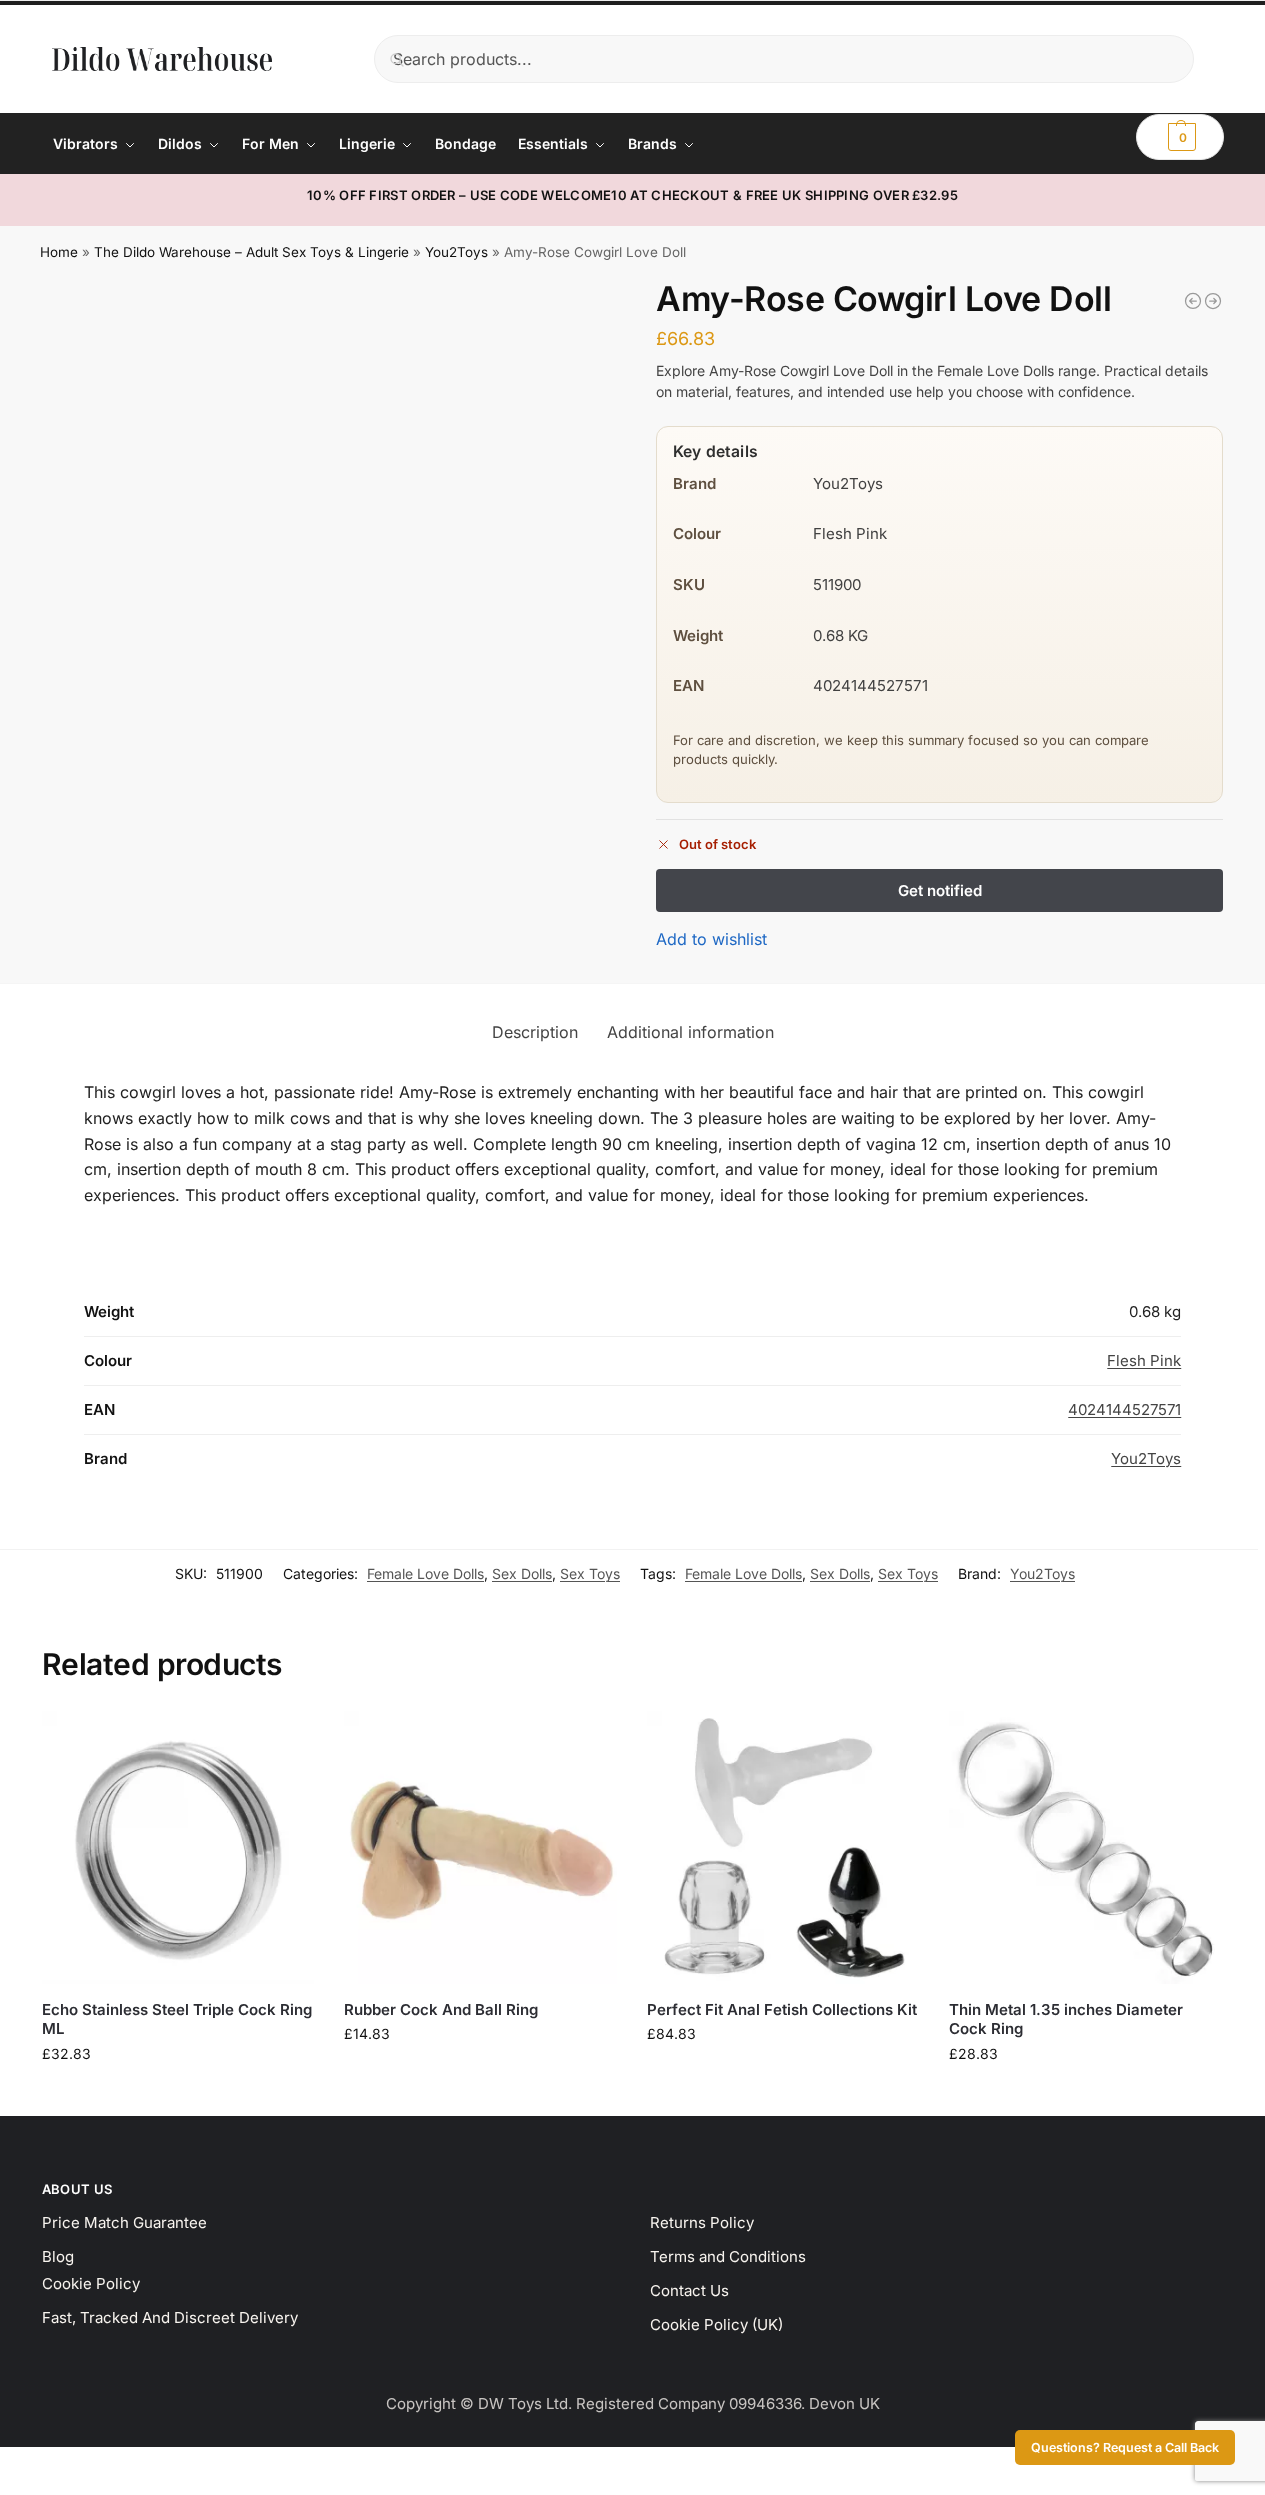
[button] (1180, 137)
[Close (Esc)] (57, 2465)
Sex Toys (590, 1573)
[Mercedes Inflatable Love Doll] (1193, 301)
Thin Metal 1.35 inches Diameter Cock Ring (1066, 2019)
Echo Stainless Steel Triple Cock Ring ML (177, 2019)
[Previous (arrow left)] (6, 2489)
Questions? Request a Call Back (1125, 2447)
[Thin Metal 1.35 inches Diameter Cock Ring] (1085, 1847)
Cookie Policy (91, 2283)
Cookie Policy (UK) (716, 2324)
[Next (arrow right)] (23, 2489)
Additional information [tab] (690, 1032)
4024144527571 (1124, 1409)
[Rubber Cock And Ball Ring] (480, 1847)
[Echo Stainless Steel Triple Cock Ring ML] (178, 1847)
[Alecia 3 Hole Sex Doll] (1213, 301)
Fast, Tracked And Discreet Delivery (170, 2317)
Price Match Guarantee (124, 2222)
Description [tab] (535, 1032)
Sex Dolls (522, 1573)
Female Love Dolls (425, 1573)
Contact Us (689, 2290)
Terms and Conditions (728, 2256)
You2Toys (456, 252)
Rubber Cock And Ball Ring (441, 2009)
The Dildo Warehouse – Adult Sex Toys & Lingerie (251, 252)
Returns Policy (702, 2222)
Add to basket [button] (178, 2095)
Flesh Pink (1144, 1360)
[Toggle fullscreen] (23, 2465)
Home (59, 252)
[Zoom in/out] (6, 2465)
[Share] (40, 2465)
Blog (58, 2256)
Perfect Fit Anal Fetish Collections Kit (782, 2009)
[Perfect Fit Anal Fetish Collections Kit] (783, 1847)
